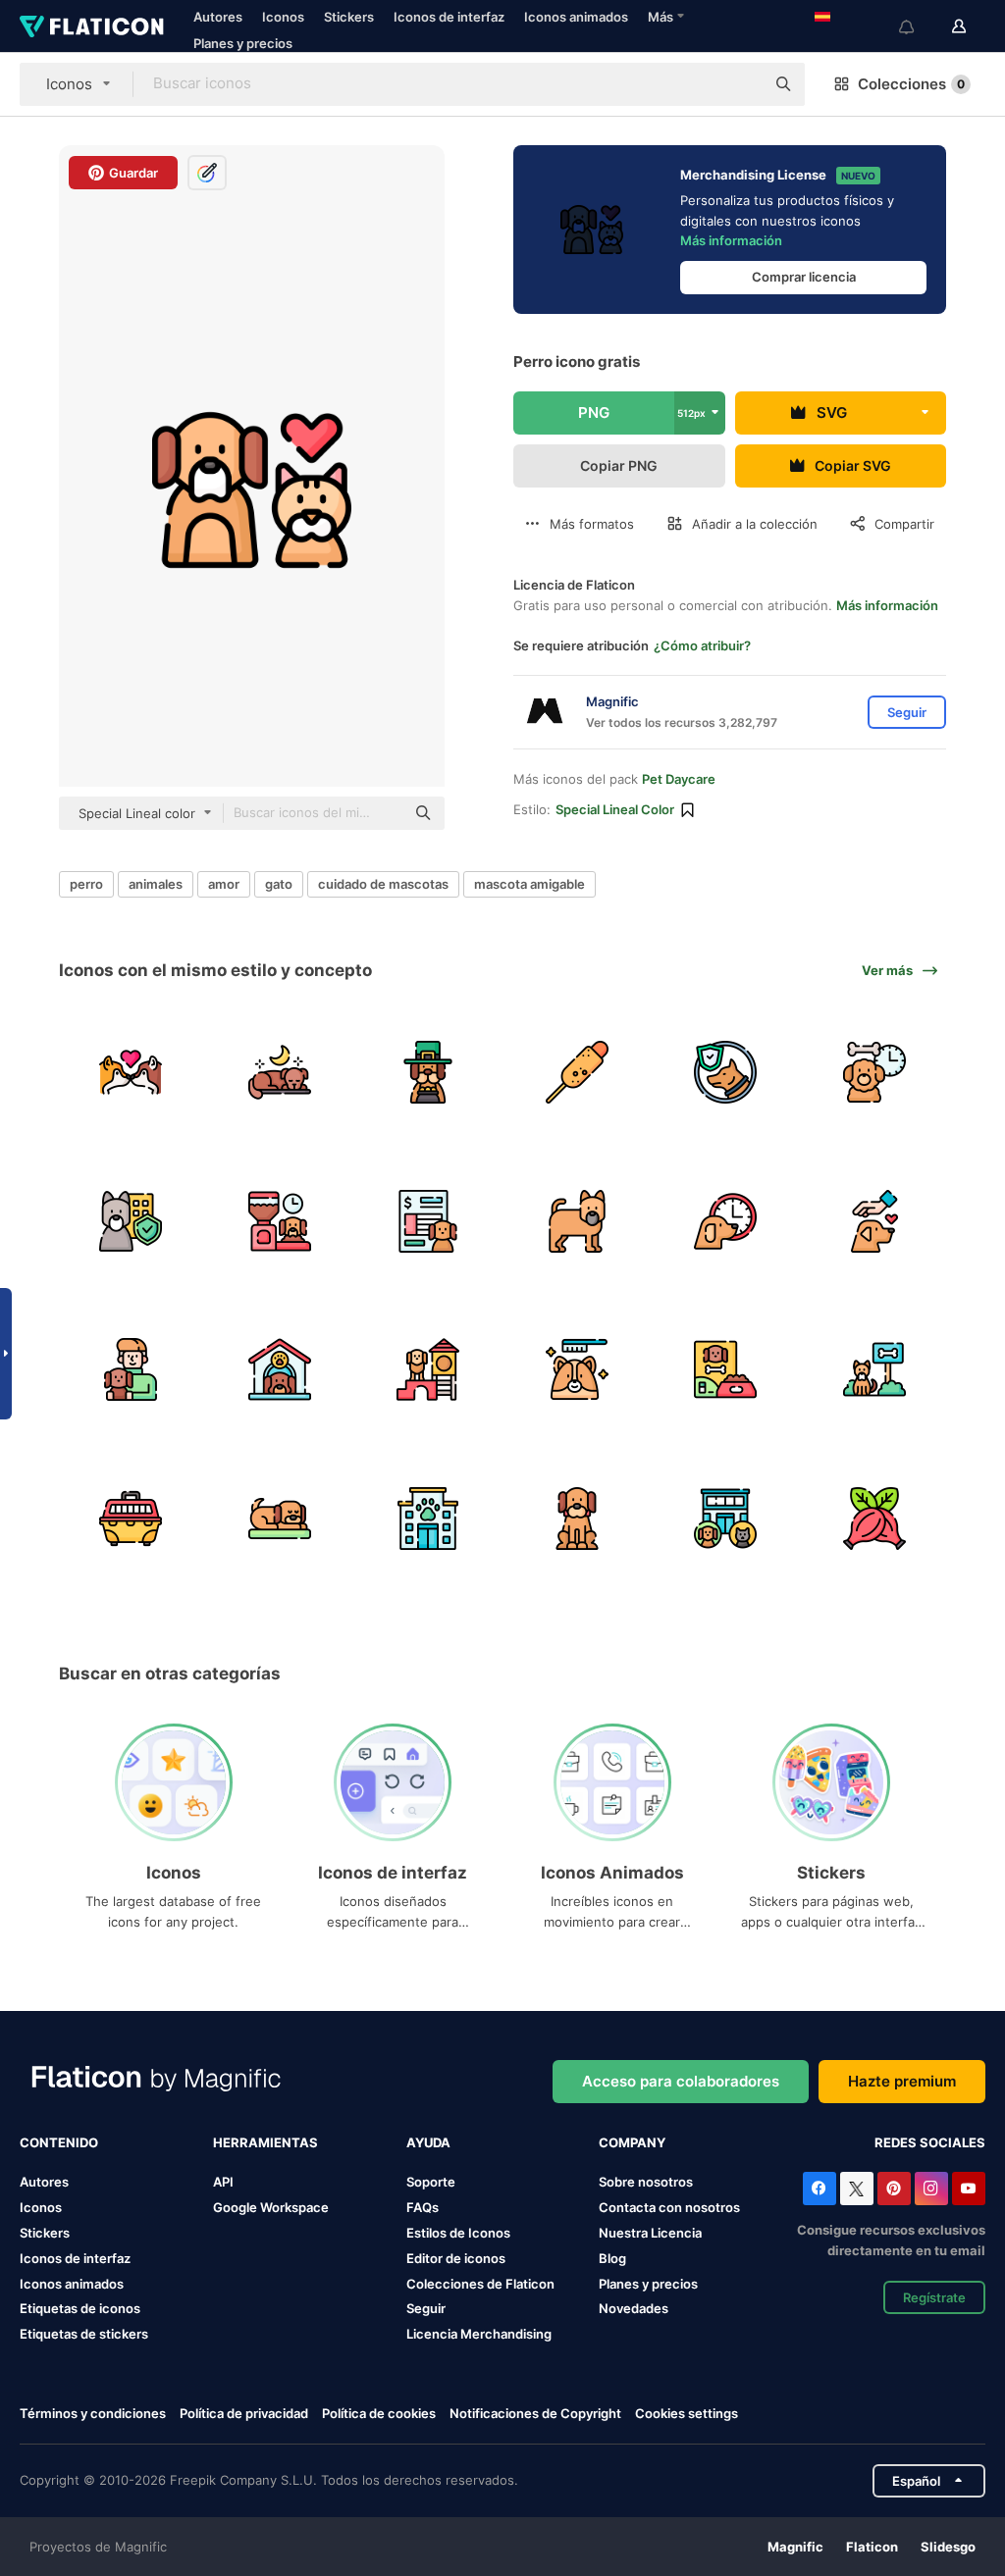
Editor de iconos (456, 2258)
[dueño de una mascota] (131, 1370)
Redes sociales (930, 2142)
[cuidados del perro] (578, 1370)
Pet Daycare (679, 779)
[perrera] (280, 1370)
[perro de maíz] (578, 1073)
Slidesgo (948, 2547)
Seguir (426, 2308)
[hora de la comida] (280, 1222)
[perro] (578, 1222)
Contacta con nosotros (669, 2207)
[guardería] (131, 1222)
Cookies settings (687, 2414)
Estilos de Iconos (458, 2233)
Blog (612, 2258)
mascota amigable (529, 884)
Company (632, 2142)
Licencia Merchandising (479, 2334)
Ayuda (428, 2142)
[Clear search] (740, 84)
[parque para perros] (875, 1370)
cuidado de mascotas (383, 884)
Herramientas (265, 2142)
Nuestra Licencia (650, 2233)
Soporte (431, 2182)
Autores (218, 17)
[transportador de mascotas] (131, 1519)
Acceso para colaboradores (681, 2081)
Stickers (349, 17)
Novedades (634, 2308)
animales (156, 884)
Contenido (59, 2142)
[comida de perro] (726, 1370)
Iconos (283, 17)
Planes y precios (243, 43)
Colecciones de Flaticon (480, 2284)
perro (86, 884)
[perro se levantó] (875, 1519)
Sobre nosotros (646, 2182)
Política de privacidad (244, 2413)
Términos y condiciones (93, 2413)
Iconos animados (576, 17)
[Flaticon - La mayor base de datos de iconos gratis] (92, 26)
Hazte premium (902, 2081)
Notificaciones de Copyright (535, 2413)
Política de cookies (379, 2413)
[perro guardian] (726, 1073)
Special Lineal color (615, 809)
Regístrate (934, 2297)
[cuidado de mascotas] (875, 1222)
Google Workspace (271, 2207)
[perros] (131, 1073)
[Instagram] (931, 2189)
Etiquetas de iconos (80, 2308)
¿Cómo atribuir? (702, 645)
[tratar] (875, 1073)
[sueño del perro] (280, 1073)
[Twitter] (857, 2189)
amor (224, 884)
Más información (731, 240)
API (223, 2182)
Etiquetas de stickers (84, 2334)
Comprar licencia (804, 277)
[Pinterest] (894, 2189)
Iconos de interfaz (449, 17)
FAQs (423, 2207)
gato (279, 884)
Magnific (795, 2547)
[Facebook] (820, 2189)
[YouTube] (969, 2189)
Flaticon (872, 2547)
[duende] (428, 1073)
